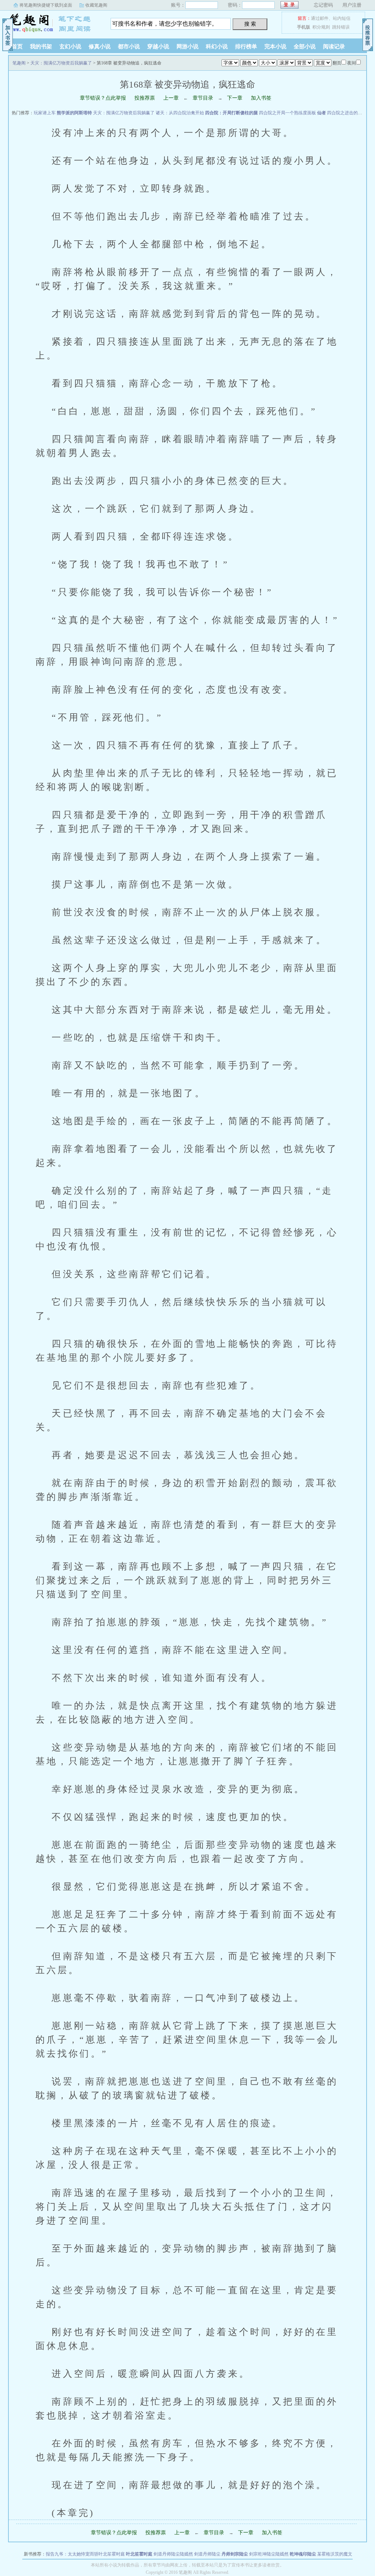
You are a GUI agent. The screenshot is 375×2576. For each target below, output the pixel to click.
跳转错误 (341, 27)
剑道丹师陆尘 (207, 2554)
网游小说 (187, 47)
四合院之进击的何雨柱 (349, 113)
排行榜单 (246, 47)
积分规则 (321, 27)
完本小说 (275, 47)
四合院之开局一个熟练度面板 (287, 113)
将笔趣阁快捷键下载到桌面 (46, 5)
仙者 (322, 113)
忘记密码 (323, 5)
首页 (17, 47)
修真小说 (100, 47)
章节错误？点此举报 (103, 98)
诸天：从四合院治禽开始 (180, 113)
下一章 (235, 98)
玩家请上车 (45, 113)
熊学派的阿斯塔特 (74, 113)
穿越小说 (158, 47)
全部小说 (305, 47)
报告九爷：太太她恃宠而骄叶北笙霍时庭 (85, 2554)
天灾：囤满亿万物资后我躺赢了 (61, 63)
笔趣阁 (54, 23)
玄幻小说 (70, 47)
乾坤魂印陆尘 (303, 2554)
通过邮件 (320, 18)
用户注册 (352, 5)
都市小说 (129, 47)
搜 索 (250, 24)
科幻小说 (217, 47)
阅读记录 (334, 47)
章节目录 (203, 98)
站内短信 (342, 18)
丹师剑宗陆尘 (235, 2554)
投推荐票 (145, 98)
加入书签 (261, 98)
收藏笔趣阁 (96, 5)
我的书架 (41, 47)
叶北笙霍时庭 (139, 2554)
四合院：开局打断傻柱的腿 (231, 113)
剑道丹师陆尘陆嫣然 (173, 2554)
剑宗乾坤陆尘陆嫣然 (269, 2554)
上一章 (171, 98)
